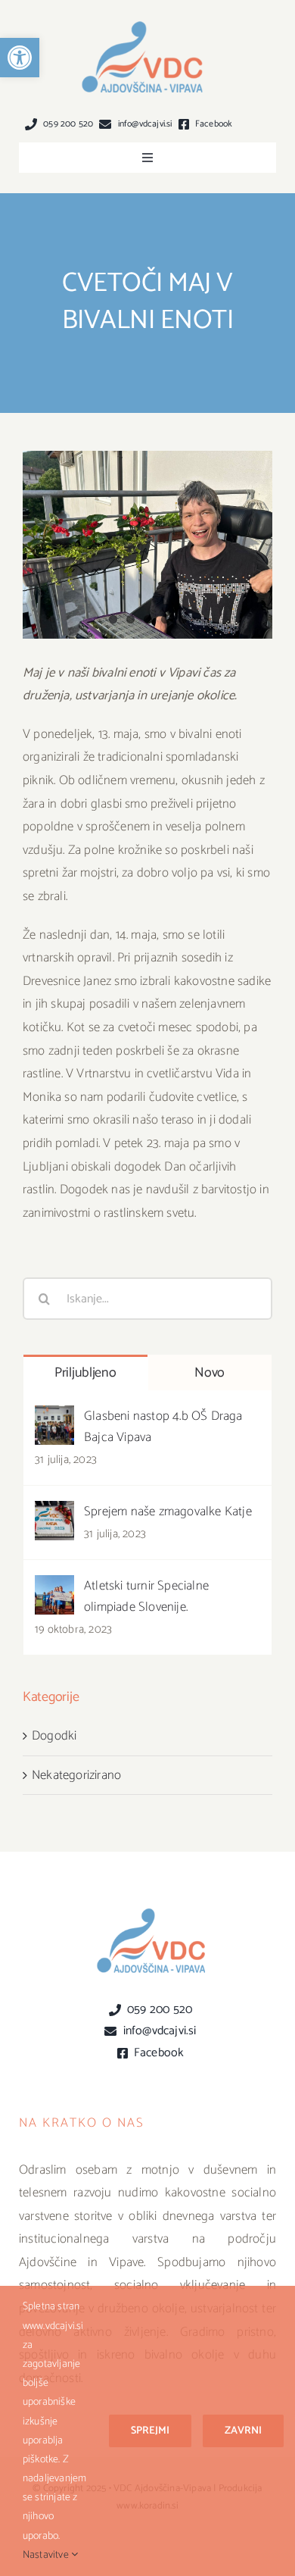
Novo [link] (210, 1373)
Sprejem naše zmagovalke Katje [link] (168, 1512)
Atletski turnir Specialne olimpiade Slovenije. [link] (146, 1596)
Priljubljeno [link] (85, 1373)
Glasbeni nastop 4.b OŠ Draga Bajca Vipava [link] (163, 1427)
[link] (20, 58)
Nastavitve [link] (47, 2555)
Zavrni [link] (243, 2431)
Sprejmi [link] (150, 2431)
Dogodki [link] (54, 1736)
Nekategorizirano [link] (76, 1775)
